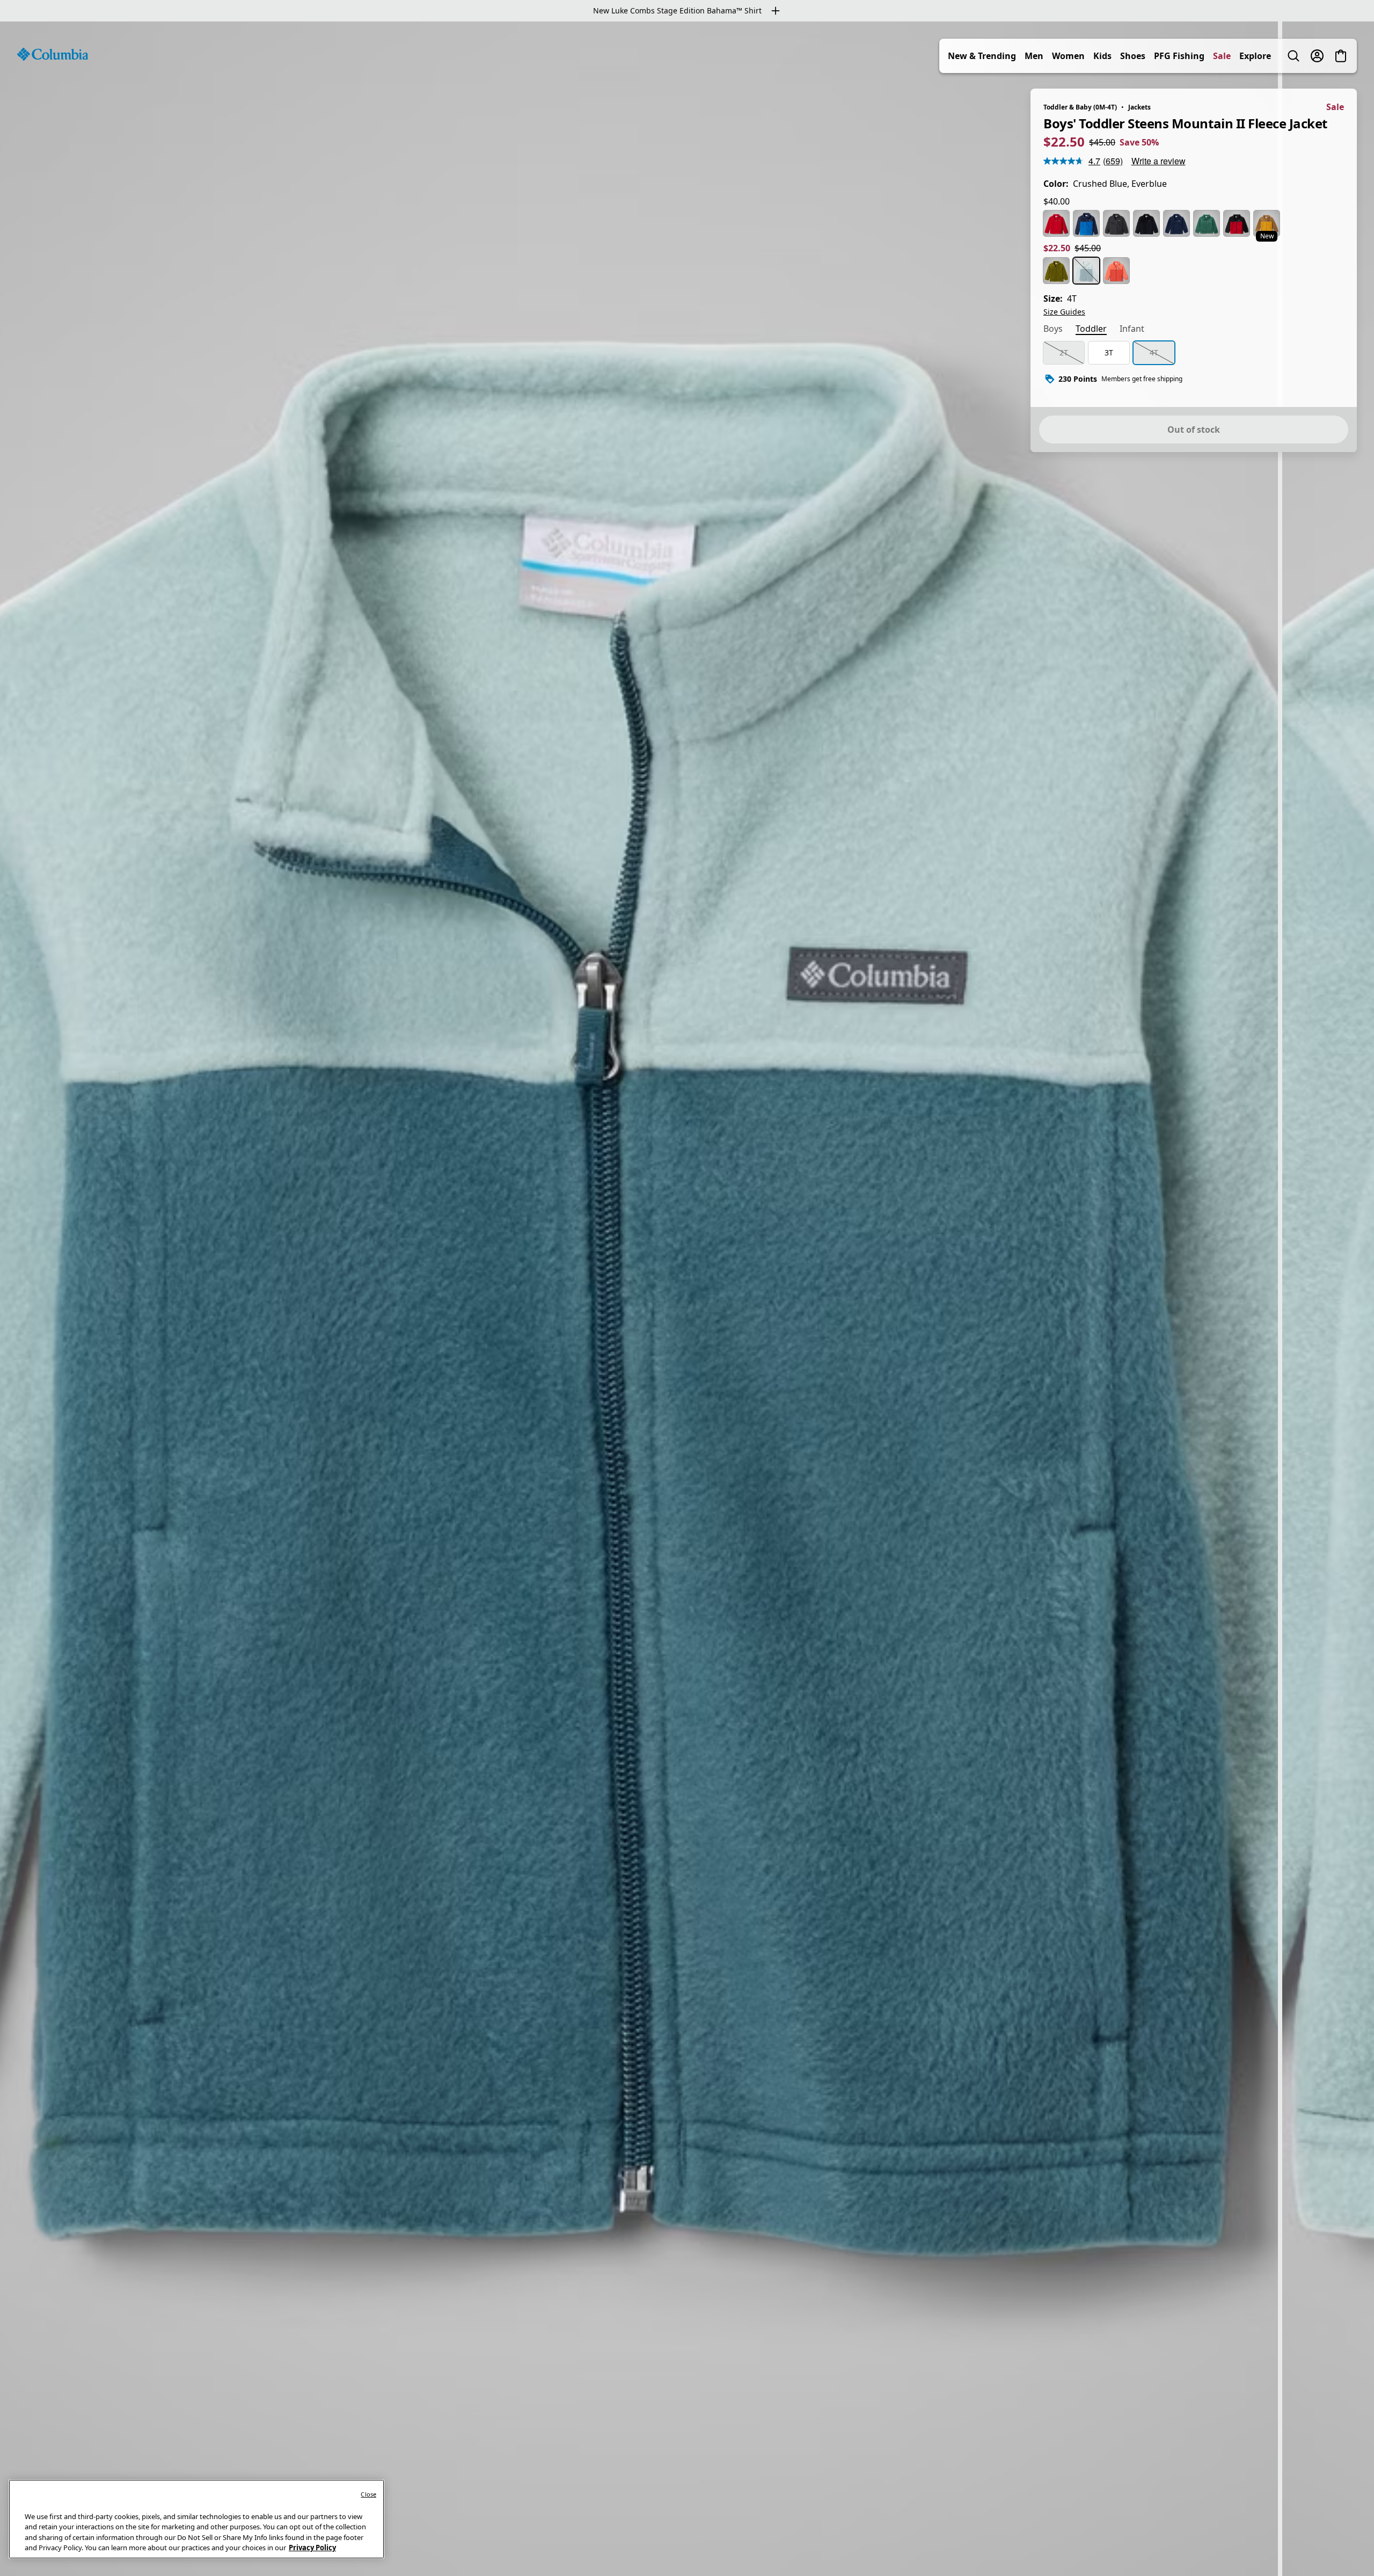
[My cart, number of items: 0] (1341, 56)
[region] (687, 1299)
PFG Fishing (1179, 56)
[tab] (1053, 330)
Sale (1222, 56)
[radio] (1056, 223)
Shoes (1133, 56)
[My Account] (1317, 56)
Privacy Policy (312, 2548)
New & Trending (982, 56)
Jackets (1139, 107)
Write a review (1159, 161)
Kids (1102, 56)
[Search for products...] (1293, 56)
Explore (1255, 56)
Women (1068, 56)
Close (368, 2494)
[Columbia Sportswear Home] (53, 54)
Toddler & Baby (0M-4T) (1080, 107)
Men (1034, 56)
